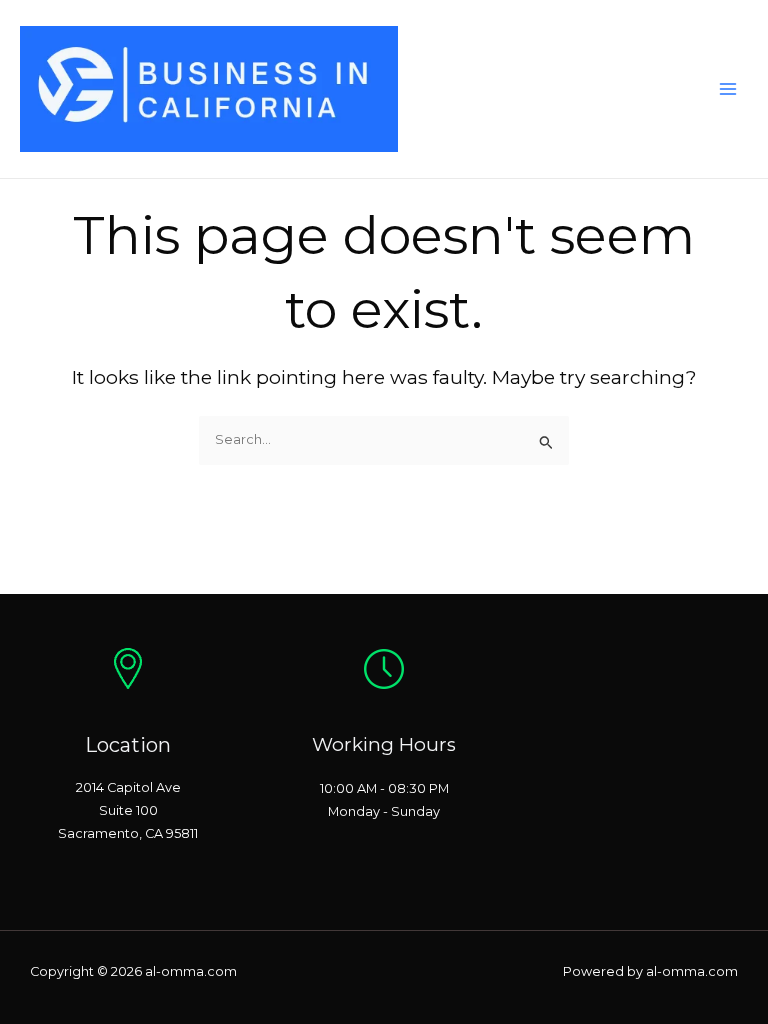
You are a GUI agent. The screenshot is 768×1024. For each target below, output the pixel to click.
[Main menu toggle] (728, 88)
